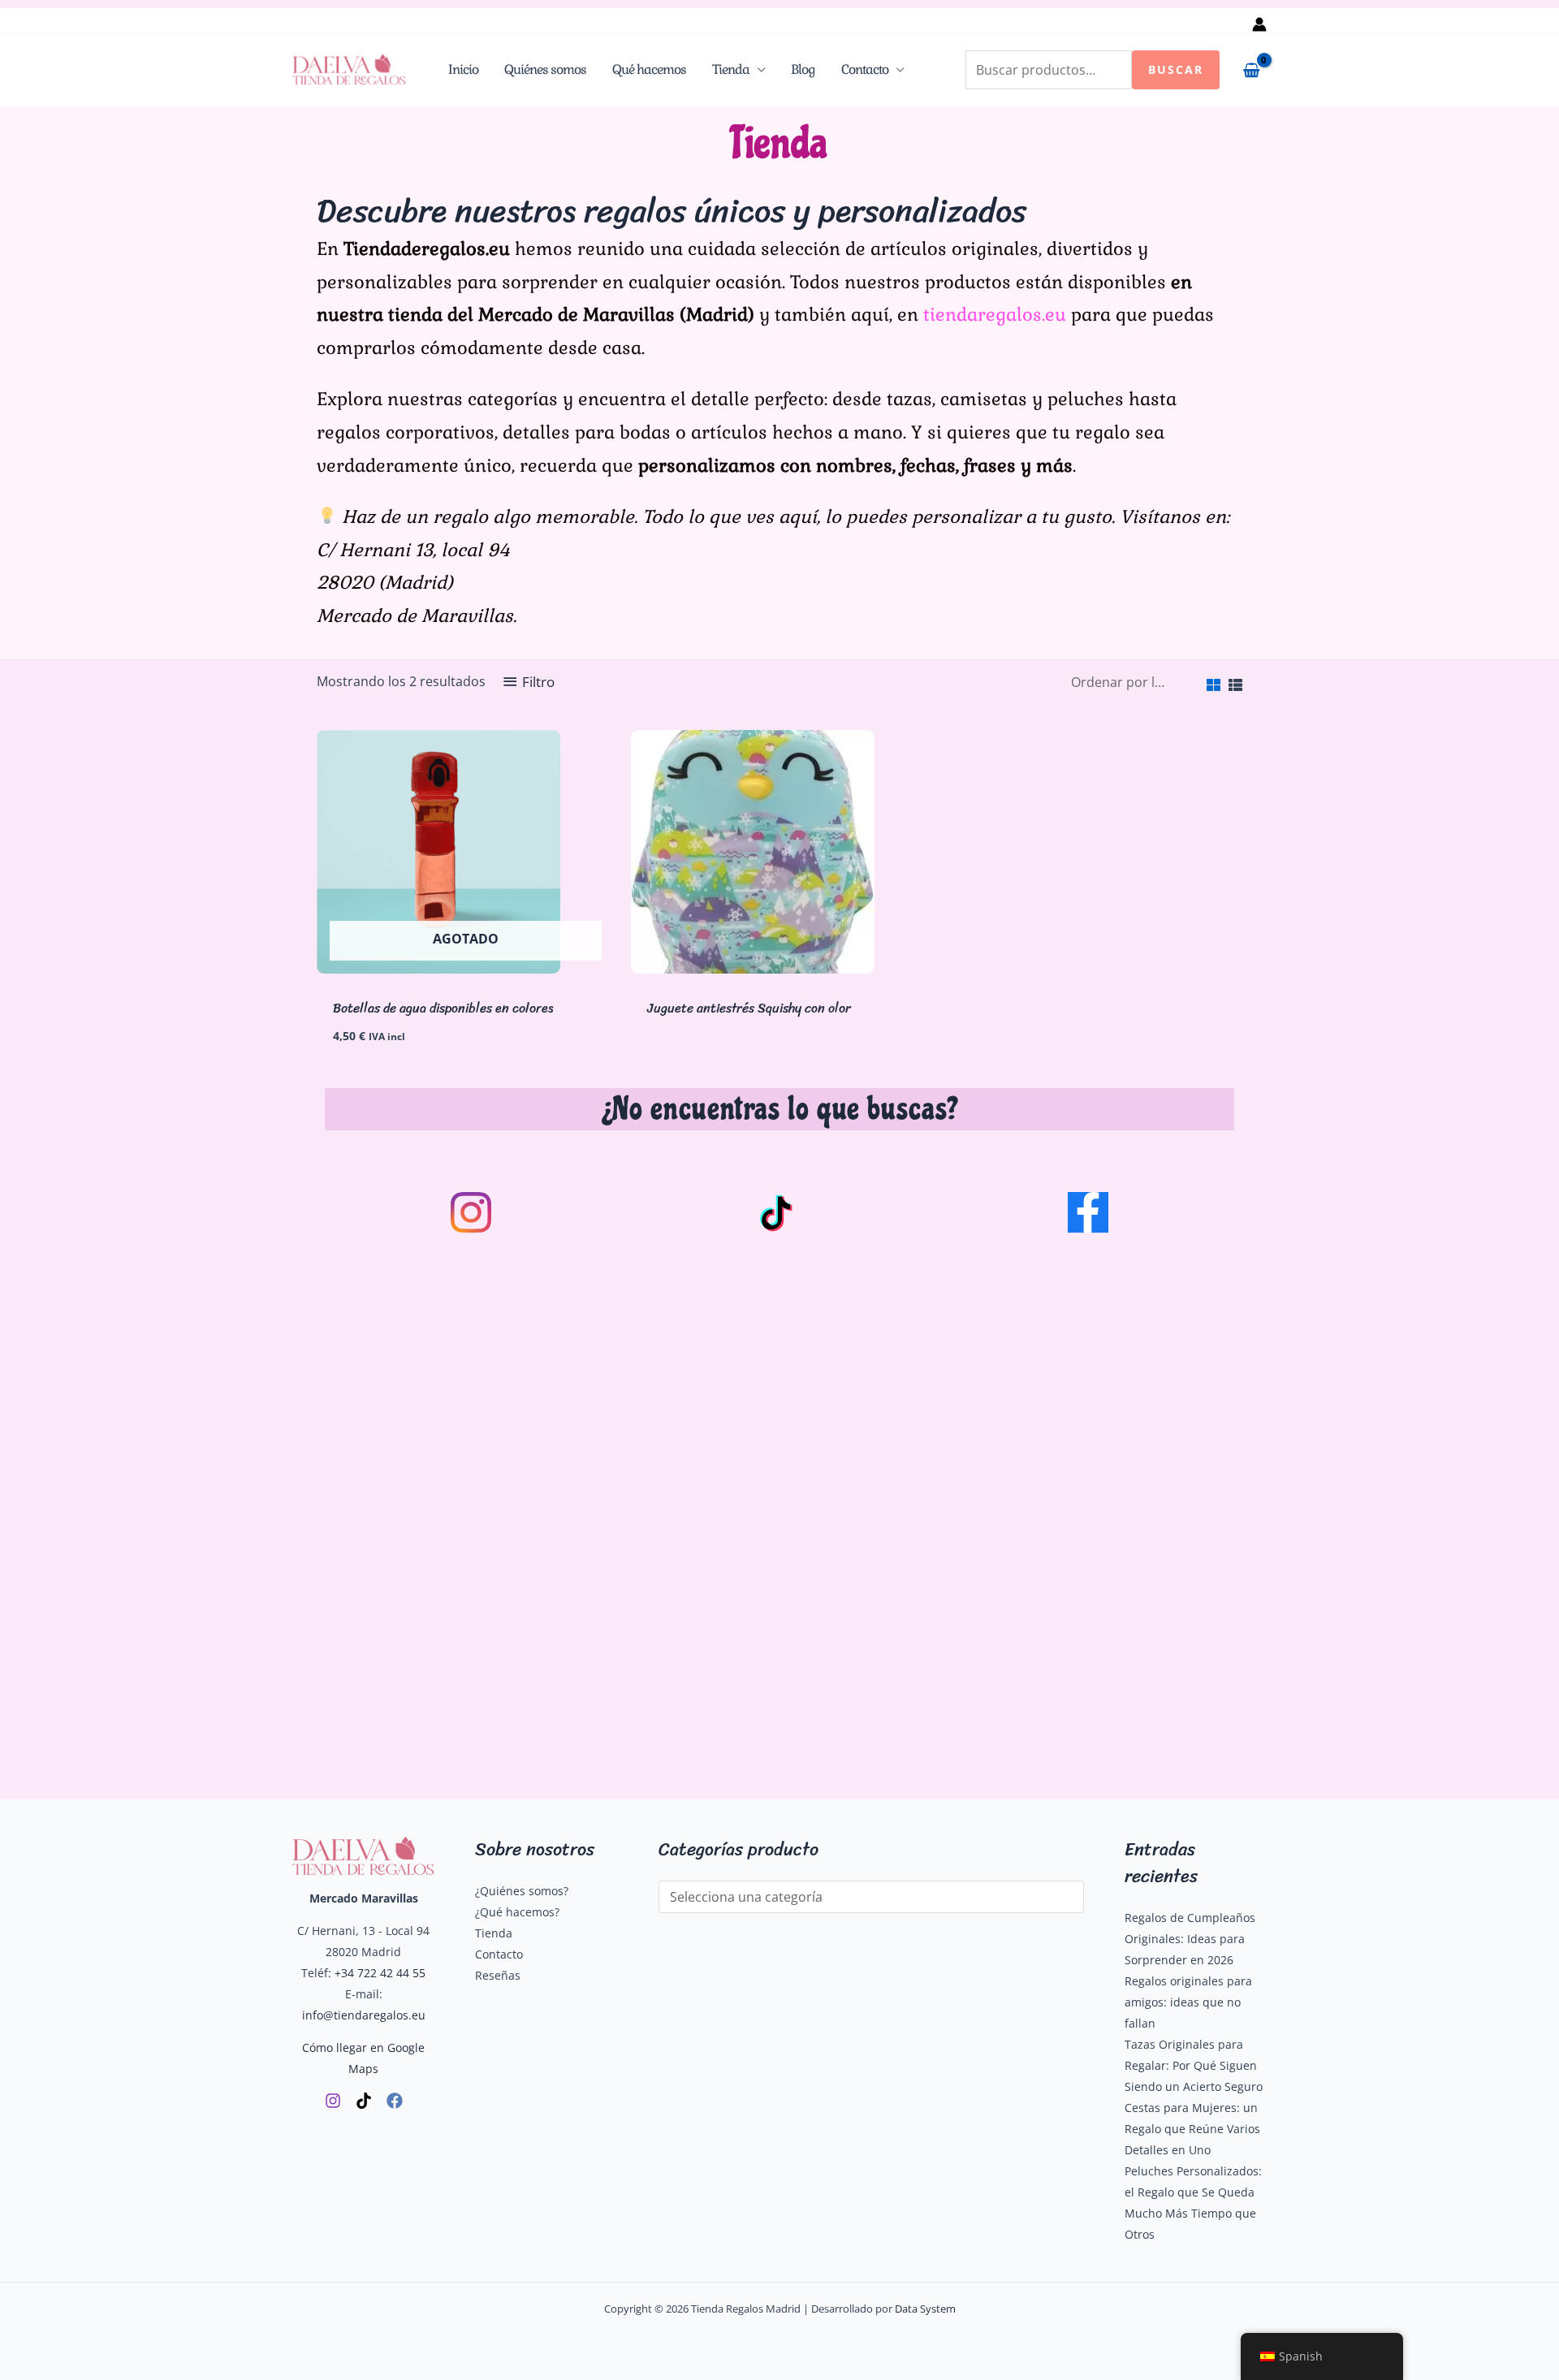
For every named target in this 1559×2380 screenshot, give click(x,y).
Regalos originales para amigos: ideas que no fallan (1188, 2002)
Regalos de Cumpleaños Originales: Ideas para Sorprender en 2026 (1190, 1939)
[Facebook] (395, 2101)
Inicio (463, 69)
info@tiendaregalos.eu (364, 2015)
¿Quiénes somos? (522, 1891)
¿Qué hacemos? (517, 1912)
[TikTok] (364, 2101)
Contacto (865, 69)
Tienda (731, 69)
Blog (803, 69)
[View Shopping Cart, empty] (1251, 70)
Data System (925, 2309)
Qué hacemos (649, 69)
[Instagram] (333, 2101)
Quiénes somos (545, 69)
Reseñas (498, 1975)
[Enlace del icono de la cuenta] (1259, 24)
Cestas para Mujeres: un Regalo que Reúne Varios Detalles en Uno (1192, 2129)
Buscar (1176, 69)
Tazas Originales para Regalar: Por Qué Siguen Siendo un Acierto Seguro (1194, 2065)
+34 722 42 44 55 (380, 1973)
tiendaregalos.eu (995, 314)
